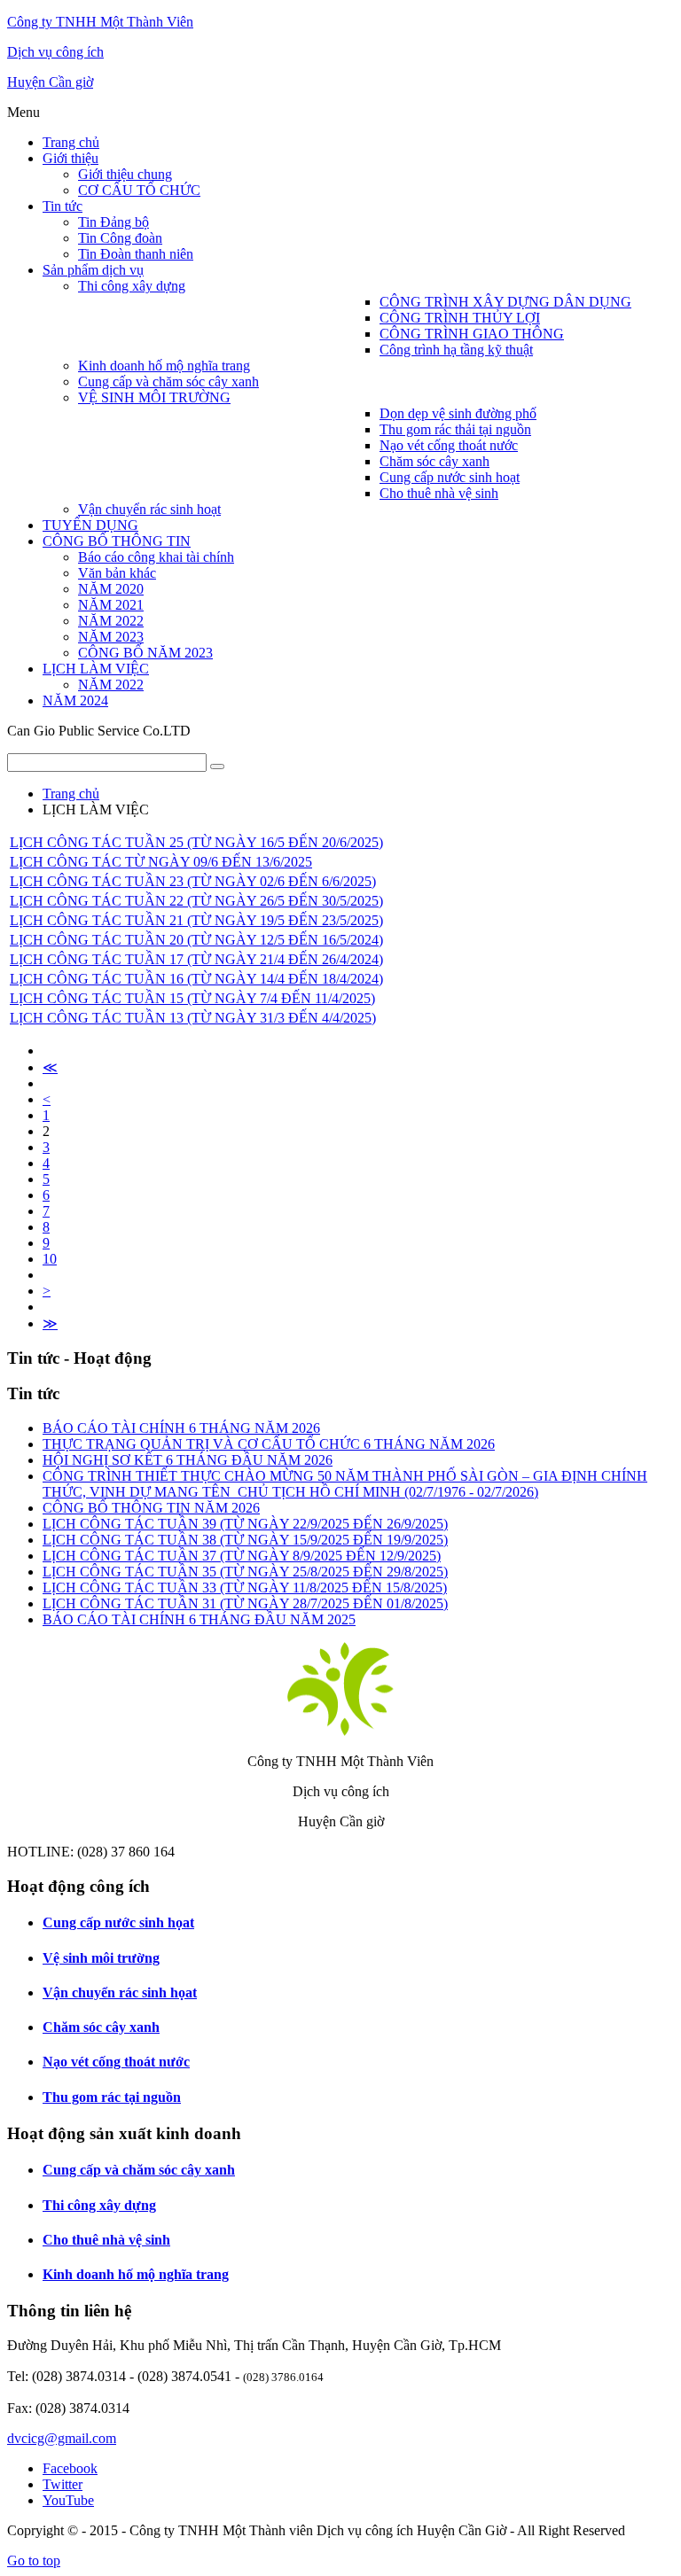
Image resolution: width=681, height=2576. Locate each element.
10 (50, 1259)
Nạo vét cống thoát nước (116, 2062)
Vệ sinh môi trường (101, 1958)
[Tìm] (217, 767)
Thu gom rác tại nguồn (112, 2097)
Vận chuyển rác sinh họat (120, 1992)
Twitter (63, 2484)
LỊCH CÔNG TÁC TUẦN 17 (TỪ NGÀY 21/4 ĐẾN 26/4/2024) (196, 959)
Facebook (70, 2468)
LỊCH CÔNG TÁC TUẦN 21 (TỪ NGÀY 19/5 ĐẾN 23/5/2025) (196, 920)
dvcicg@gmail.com (62, 2438)
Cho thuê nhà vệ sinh (106, 2240)
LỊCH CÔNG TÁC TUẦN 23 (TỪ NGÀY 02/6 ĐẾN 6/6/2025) (193, 881)
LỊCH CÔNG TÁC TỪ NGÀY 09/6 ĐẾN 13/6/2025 (161, 862)
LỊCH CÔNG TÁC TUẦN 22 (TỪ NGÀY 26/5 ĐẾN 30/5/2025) (196, 901)
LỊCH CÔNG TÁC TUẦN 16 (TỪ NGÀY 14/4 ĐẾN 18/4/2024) (196, 979)
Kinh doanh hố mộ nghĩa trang (136, 2274)
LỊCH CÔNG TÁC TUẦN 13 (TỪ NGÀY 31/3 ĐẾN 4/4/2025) (193, 1018)
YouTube (68, 2500)
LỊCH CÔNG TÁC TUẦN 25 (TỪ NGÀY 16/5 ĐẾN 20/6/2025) (196, 842)
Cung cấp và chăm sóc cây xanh (139, 2170)
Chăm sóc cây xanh (101, 2027)
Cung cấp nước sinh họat (118, 1922)
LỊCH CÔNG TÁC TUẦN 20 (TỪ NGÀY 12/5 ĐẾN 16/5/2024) (196, 940)
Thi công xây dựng (99, 2205)
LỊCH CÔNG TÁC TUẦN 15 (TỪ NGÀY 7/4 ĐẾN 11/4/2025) (192, 998)
